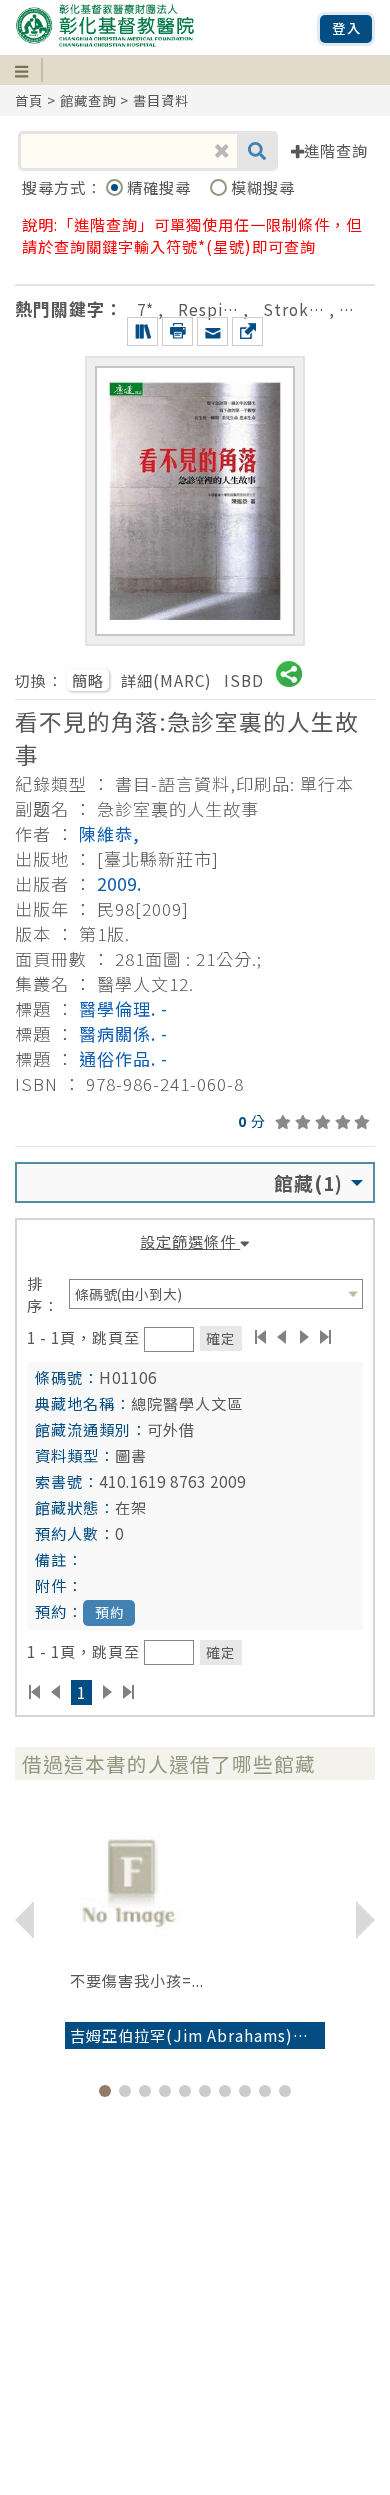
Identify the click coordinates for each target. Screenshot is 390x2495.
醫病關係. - (123, 1033)
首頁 (29, 100)
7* (145, 309)
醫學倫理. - (123, 1008)
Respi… (208, 309)
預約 (110, 1612)
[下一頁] (304, 1337)
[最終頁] (326, 1337)
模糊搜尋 (263, 187)
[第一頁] (260, 1337)
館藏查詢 (88, 100)
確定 (221, 1338)
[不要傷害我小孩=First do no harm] (195, 1880)
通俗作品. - (123, 1058)
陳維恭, (109, 833)
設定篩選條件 (190, 1241)
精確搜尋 (161, 187)
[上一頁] (281, 1337)
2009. (119, 883)
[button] (105, 2091)
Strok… (294, 309)
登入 (347, 28)
